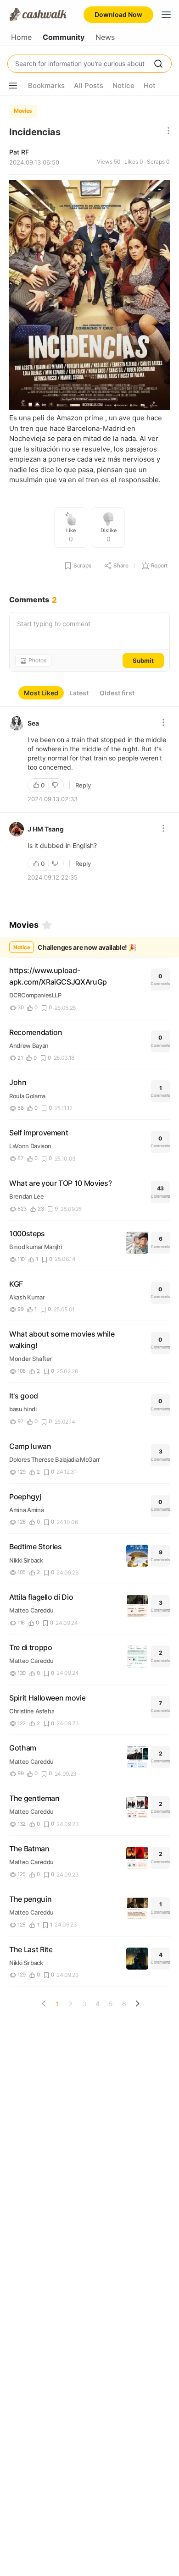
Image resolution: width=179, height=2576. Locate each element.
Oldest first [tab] (117, 693)
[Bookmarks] (47, 925)
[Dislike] (56, 785)
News (105, 37)
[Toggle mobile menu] (166, 15)
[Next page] (137, 2004)
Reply (83, 785)
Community (64, 37)
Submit (143, 661)
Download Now (118, 14)
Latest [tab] (79, 693)
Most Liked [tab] (41, 693)
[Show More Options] (13, 86)
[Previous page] (44, 2004)
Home (21, 37)
